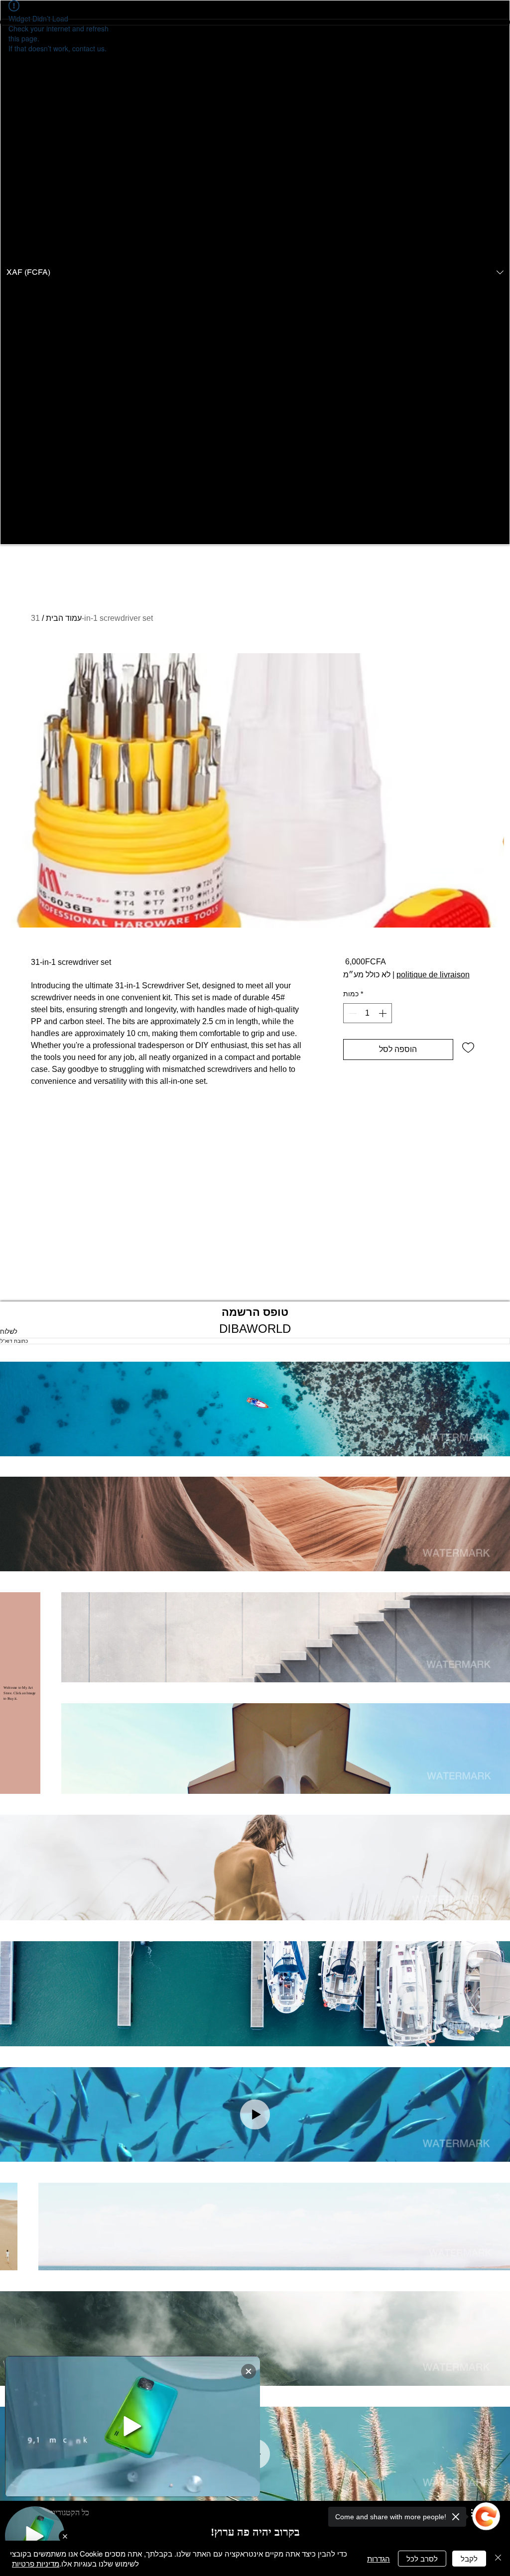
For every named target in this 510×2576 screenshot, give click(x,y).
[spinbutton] (368, 1013)
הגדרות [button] (379, 2558)
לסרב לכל (422, 2558)
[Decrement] (352, 1013)
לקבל (469, 2558)
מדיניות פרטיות (36, 2563)
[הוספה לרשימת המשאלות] (468, 1047)
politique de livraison (433, 975)
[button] (255, 272)
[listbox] (255, 272)
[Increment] (383, 1013)
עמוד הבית (64, 618)
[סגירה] (498, 2558)
